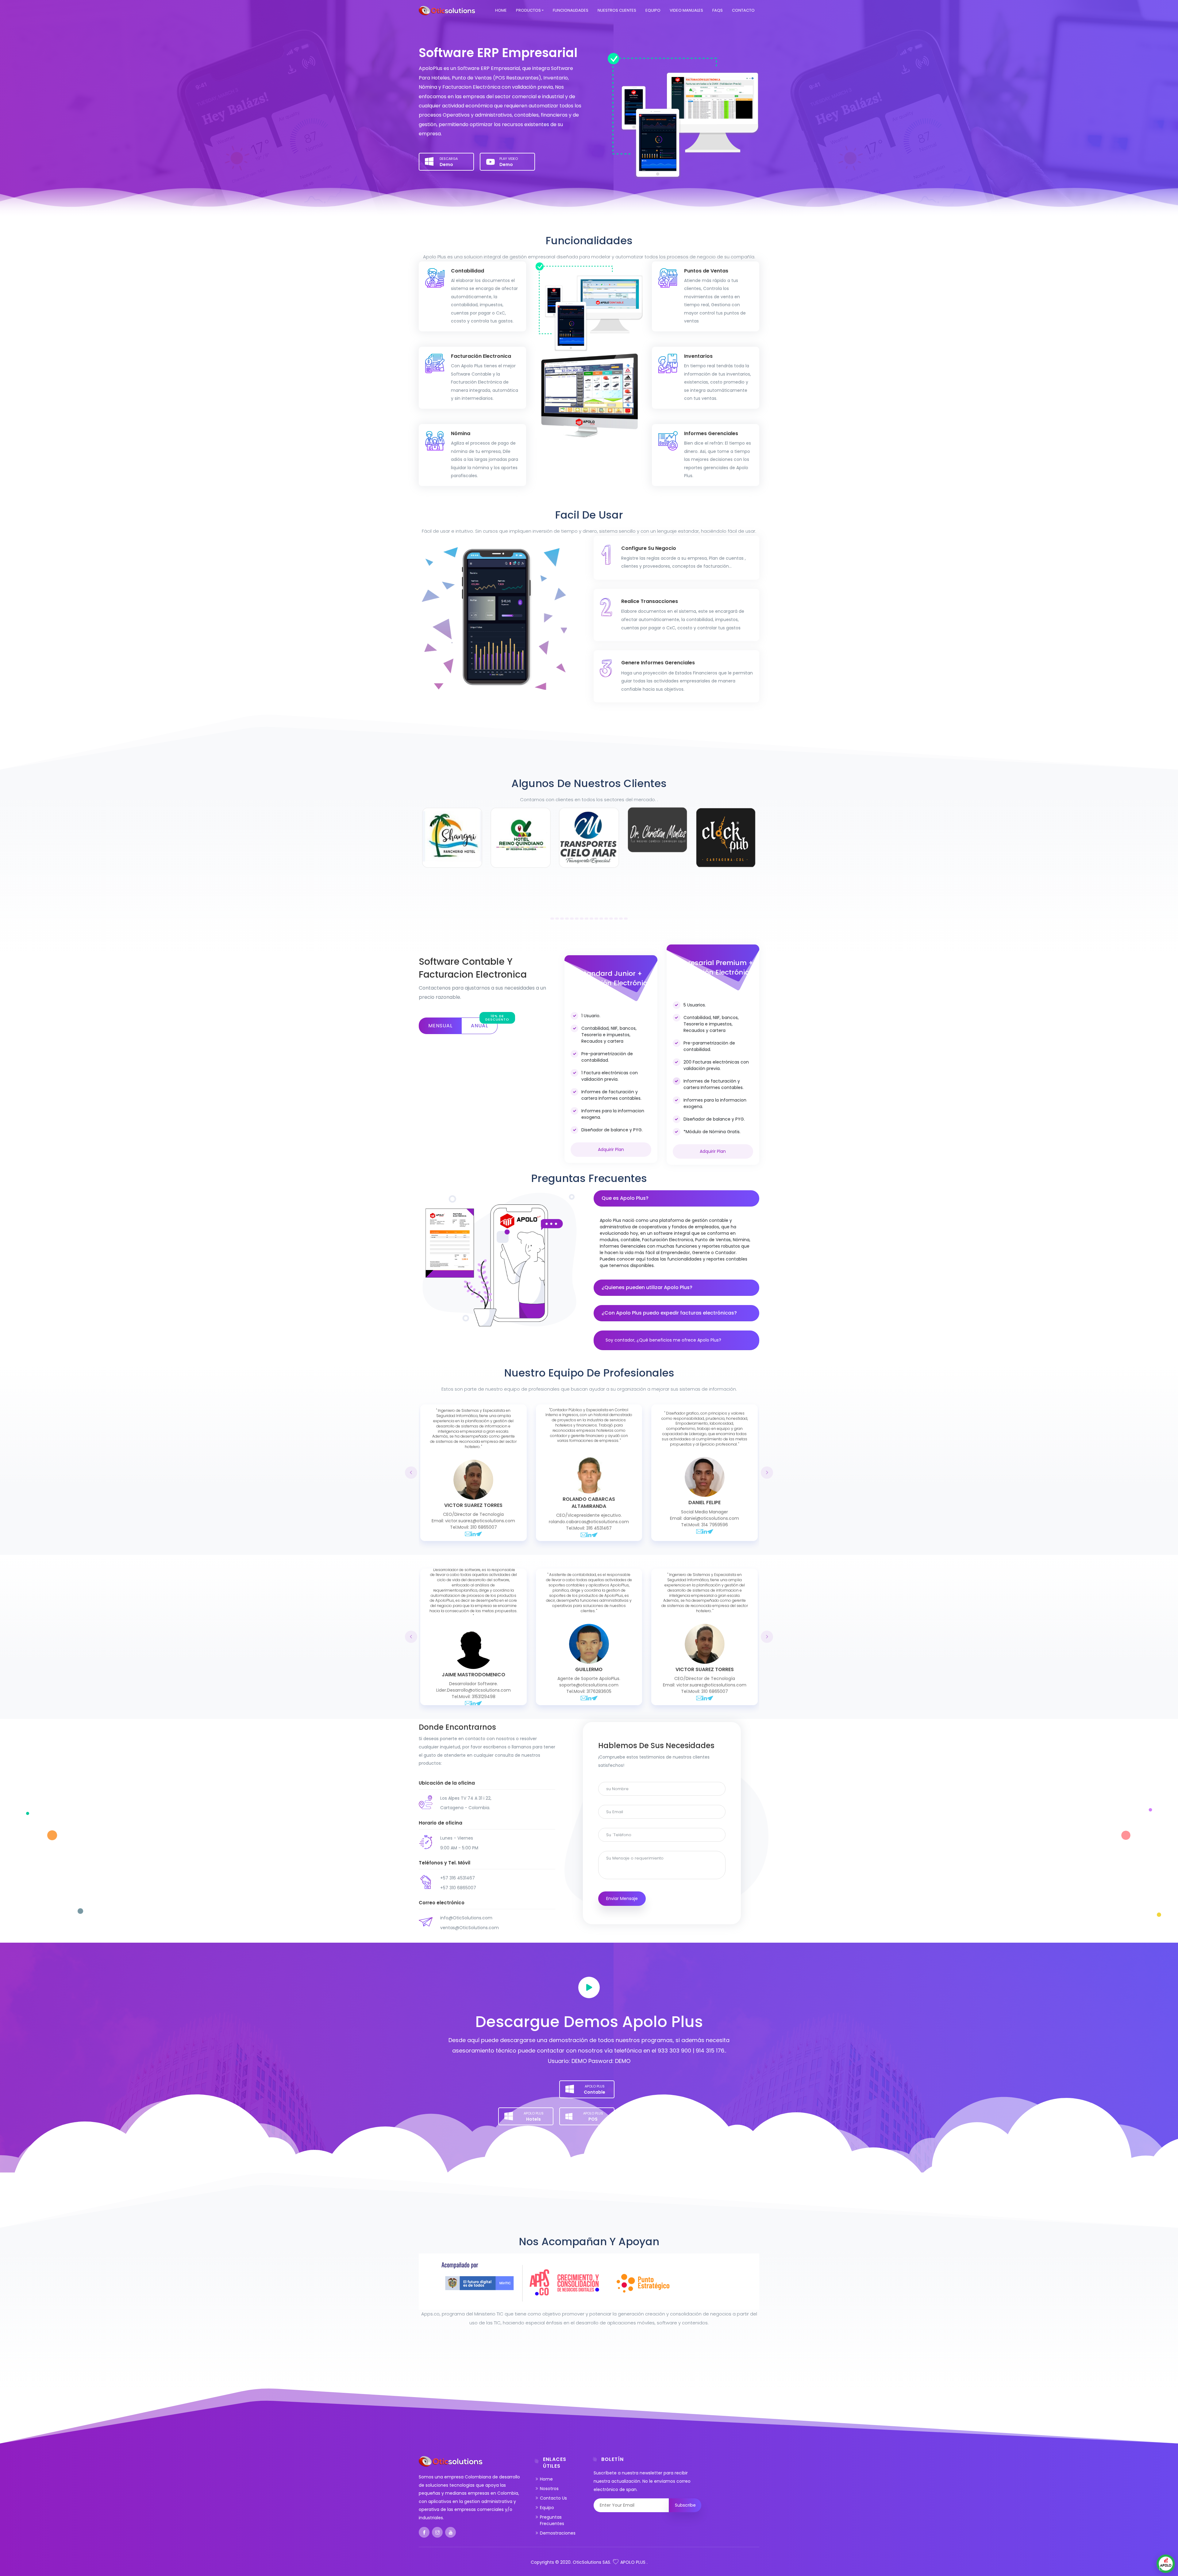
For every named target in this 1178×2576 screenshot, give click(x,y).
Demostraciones (558, 2533)
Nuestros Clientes (617, 10)
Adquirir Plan (611, 1149)
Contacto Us (553, 2498)
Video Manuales (686, 10)
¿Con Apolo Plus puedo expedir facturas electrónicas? (669, 1313)
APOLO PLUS (633, 2562)
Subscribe (685, 2505)
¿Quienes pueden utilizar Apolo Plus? (647, 1287)
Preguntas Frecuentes (552, 2520)
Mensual (440, 1026)
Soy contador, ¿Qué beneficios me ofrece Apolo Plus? (663, 1340)
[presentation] (411, 1473)
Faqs (718, 10)
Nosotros (549, 2489)
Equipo (653, 10)
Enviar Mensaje (622, 1898)
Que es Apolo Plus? (625, 1198)
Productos (528, 10)
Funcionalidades (571, 10)
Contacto (743, 10)
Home (501, 10)
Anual (484, 1023)
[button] (550, 918)
